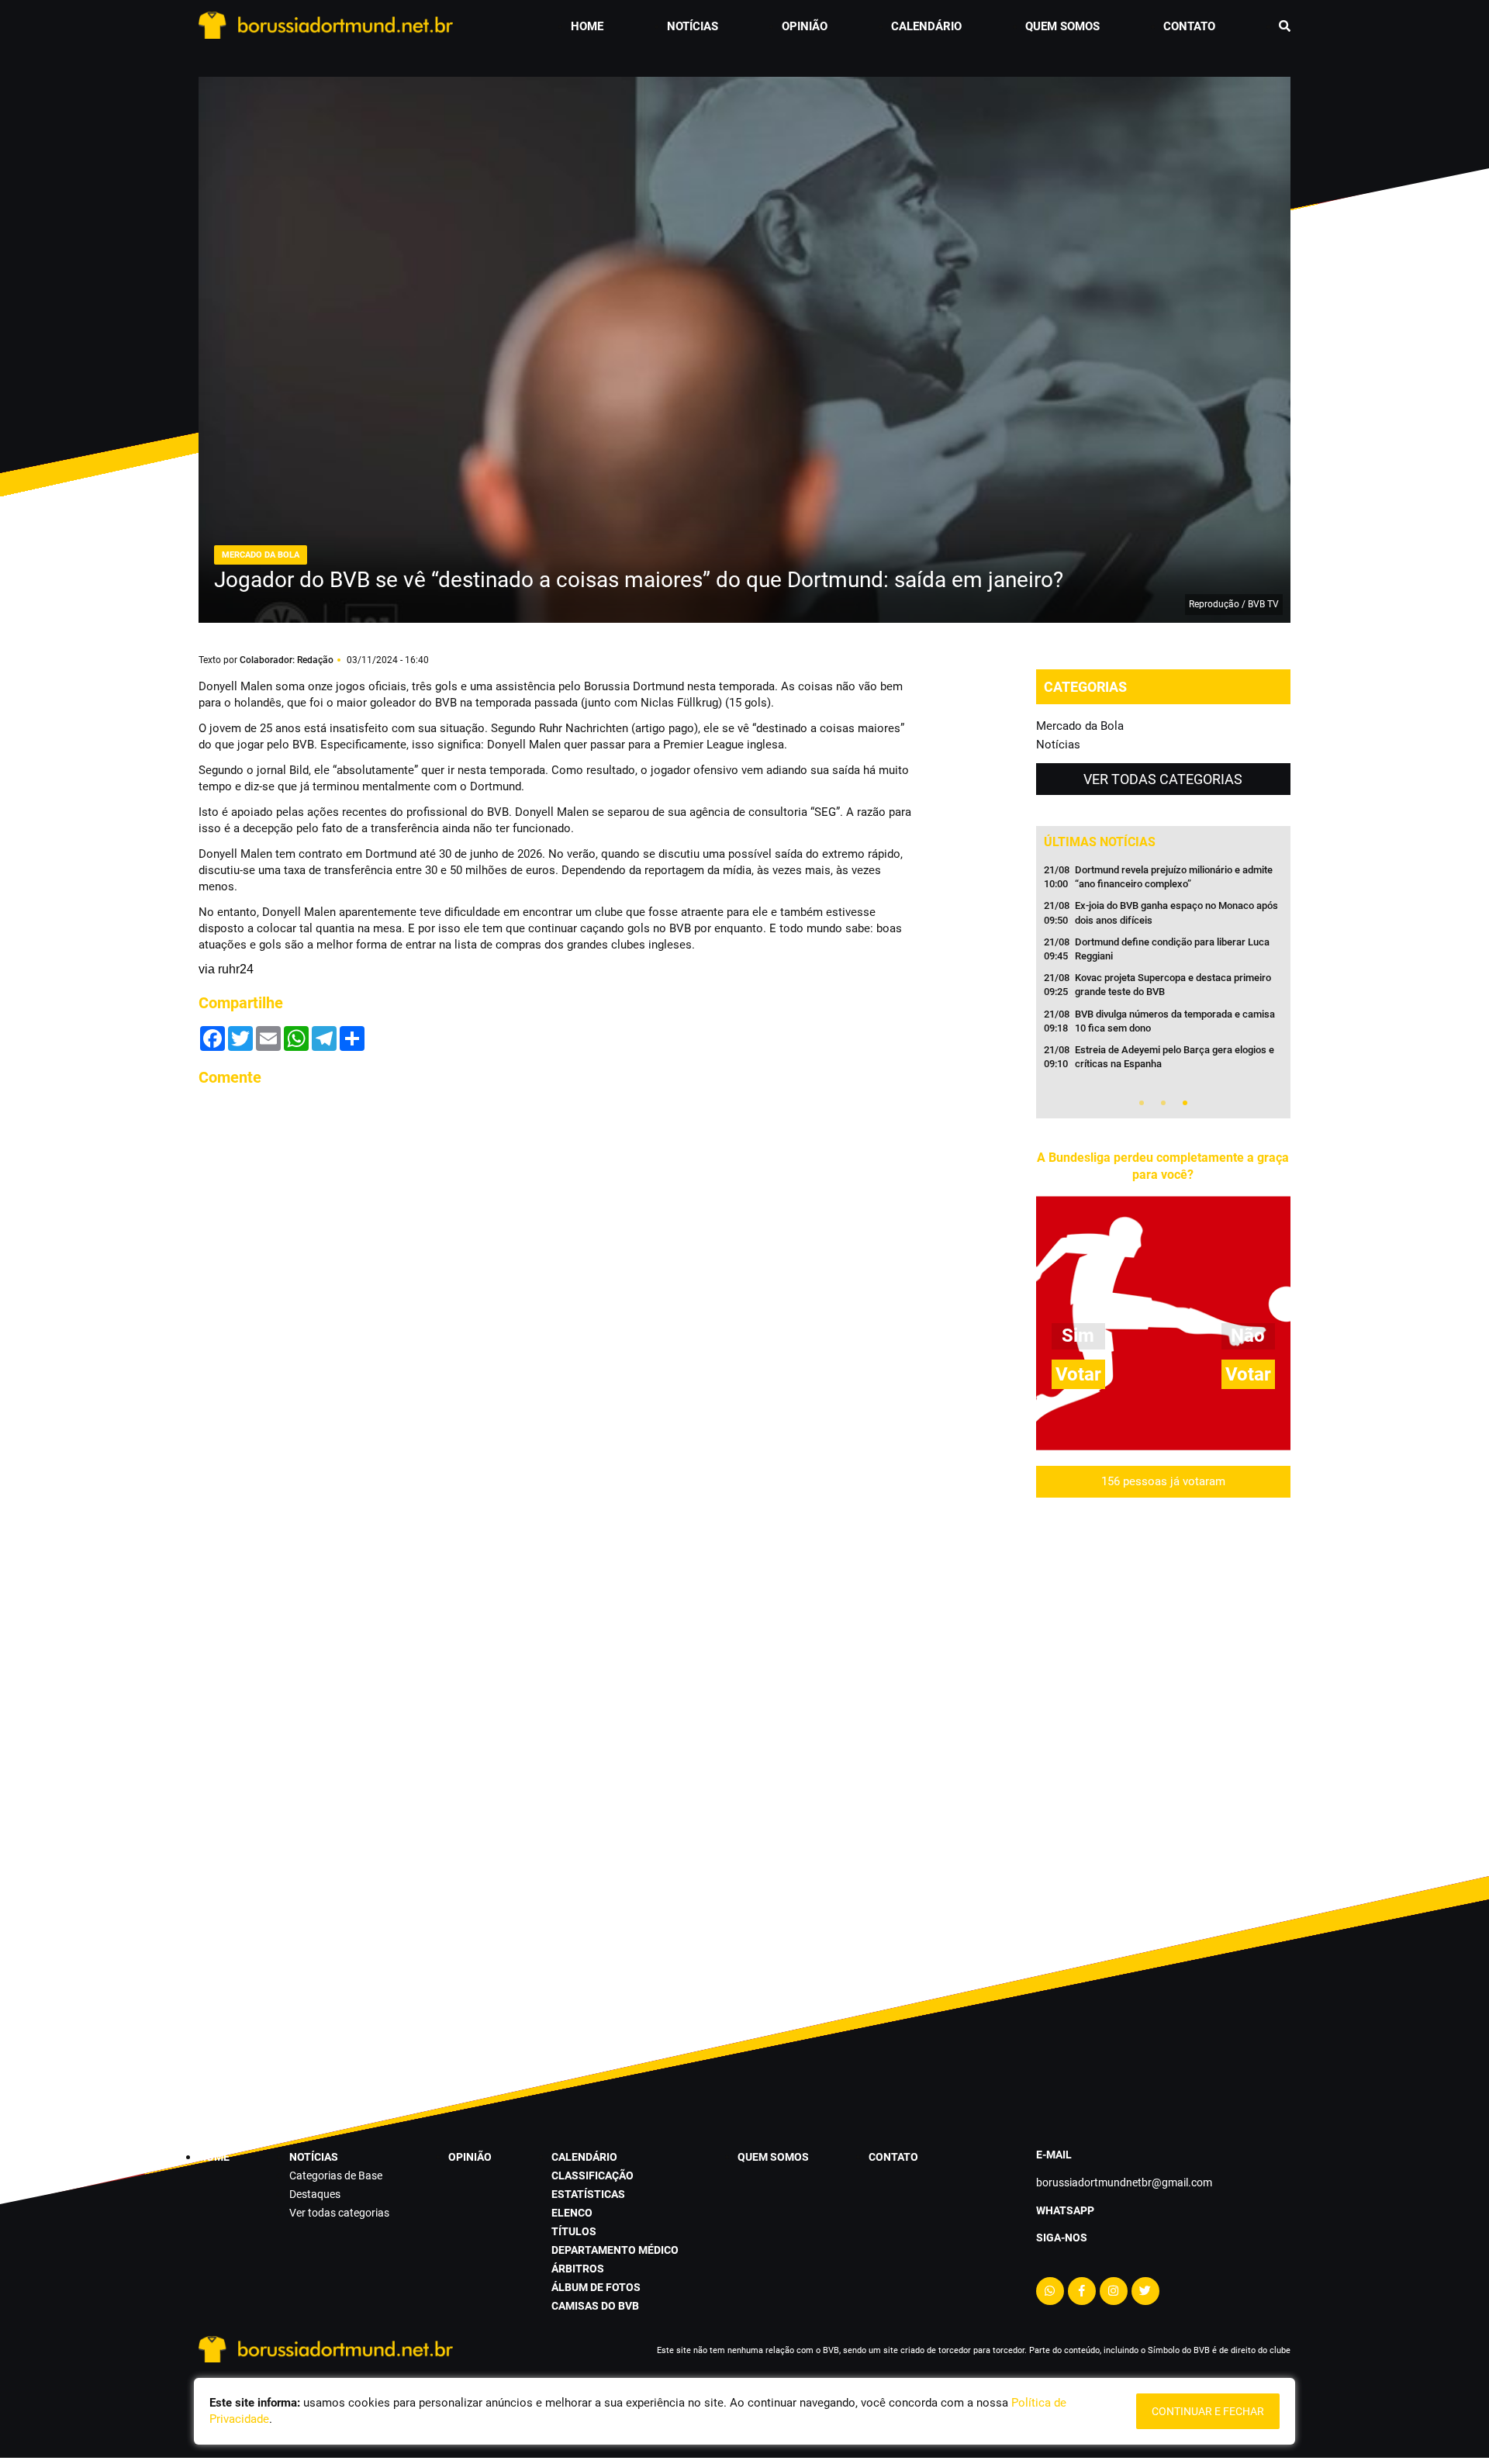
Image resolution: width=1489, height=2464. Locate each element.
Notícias (1058, 745)
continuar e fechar (1208, 2411)
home (587, 26)
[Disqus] (558, 1294)
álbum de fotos (596, 2287)
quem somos (1062, 26)
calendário (926, 26)
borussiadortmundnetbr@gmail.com (1124, 2182)
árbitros (578, 2269)
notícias (693, 26)
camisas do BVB (595, 2306)
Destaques (315, 2194)
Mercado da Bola (1080, 726)
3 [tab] (1185, 1103)
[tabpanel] (1163, 972)
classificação (592, 2175)
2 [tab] (1163, 1103)
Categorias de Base (336, 2175)
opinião (805, 26)
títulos (574, 2231)
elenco (572, 2213)
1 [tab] (1142, 1103)
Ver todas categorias (1163, 779)
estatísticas (588, 2194)
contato (1189, 26)
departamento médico (615, 2250)
